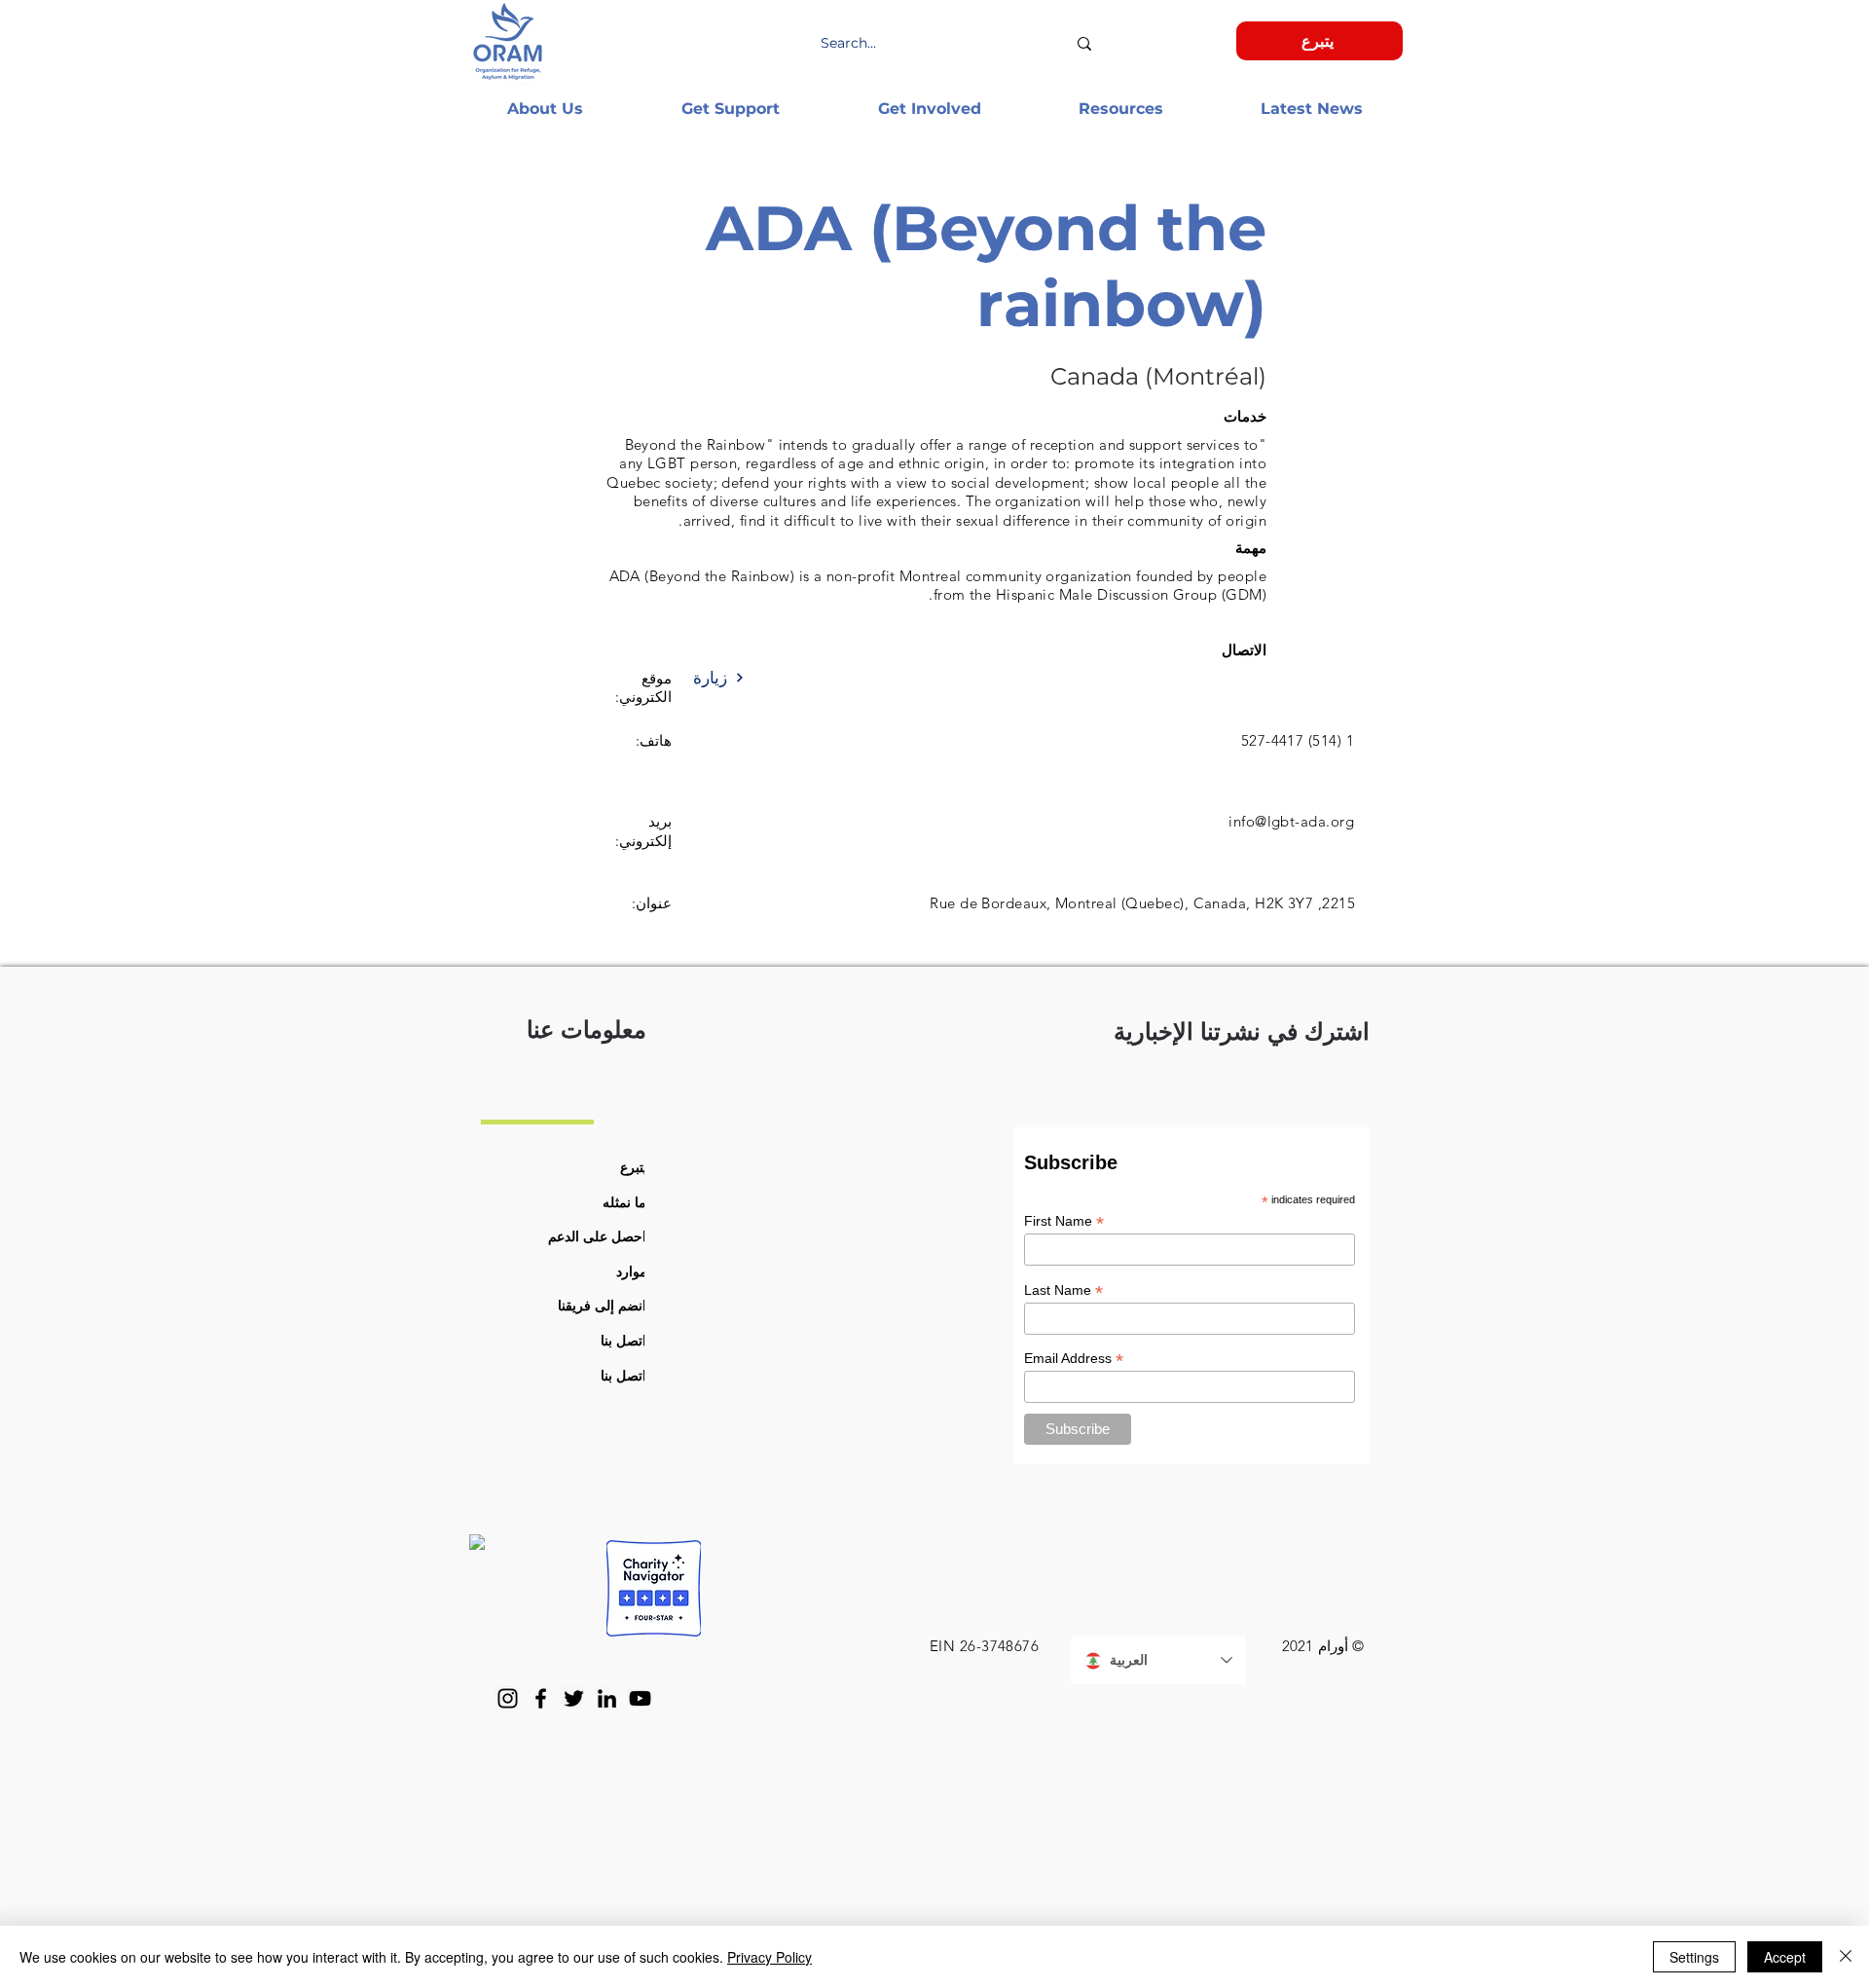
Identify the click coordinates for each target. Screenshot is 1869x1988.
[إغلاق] (1846, 1957)
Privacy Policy (770, 1957)
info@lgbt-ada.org (1291, 821)
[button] (545, 109)
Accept (1785, 1957)
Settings (1694, 1957)
